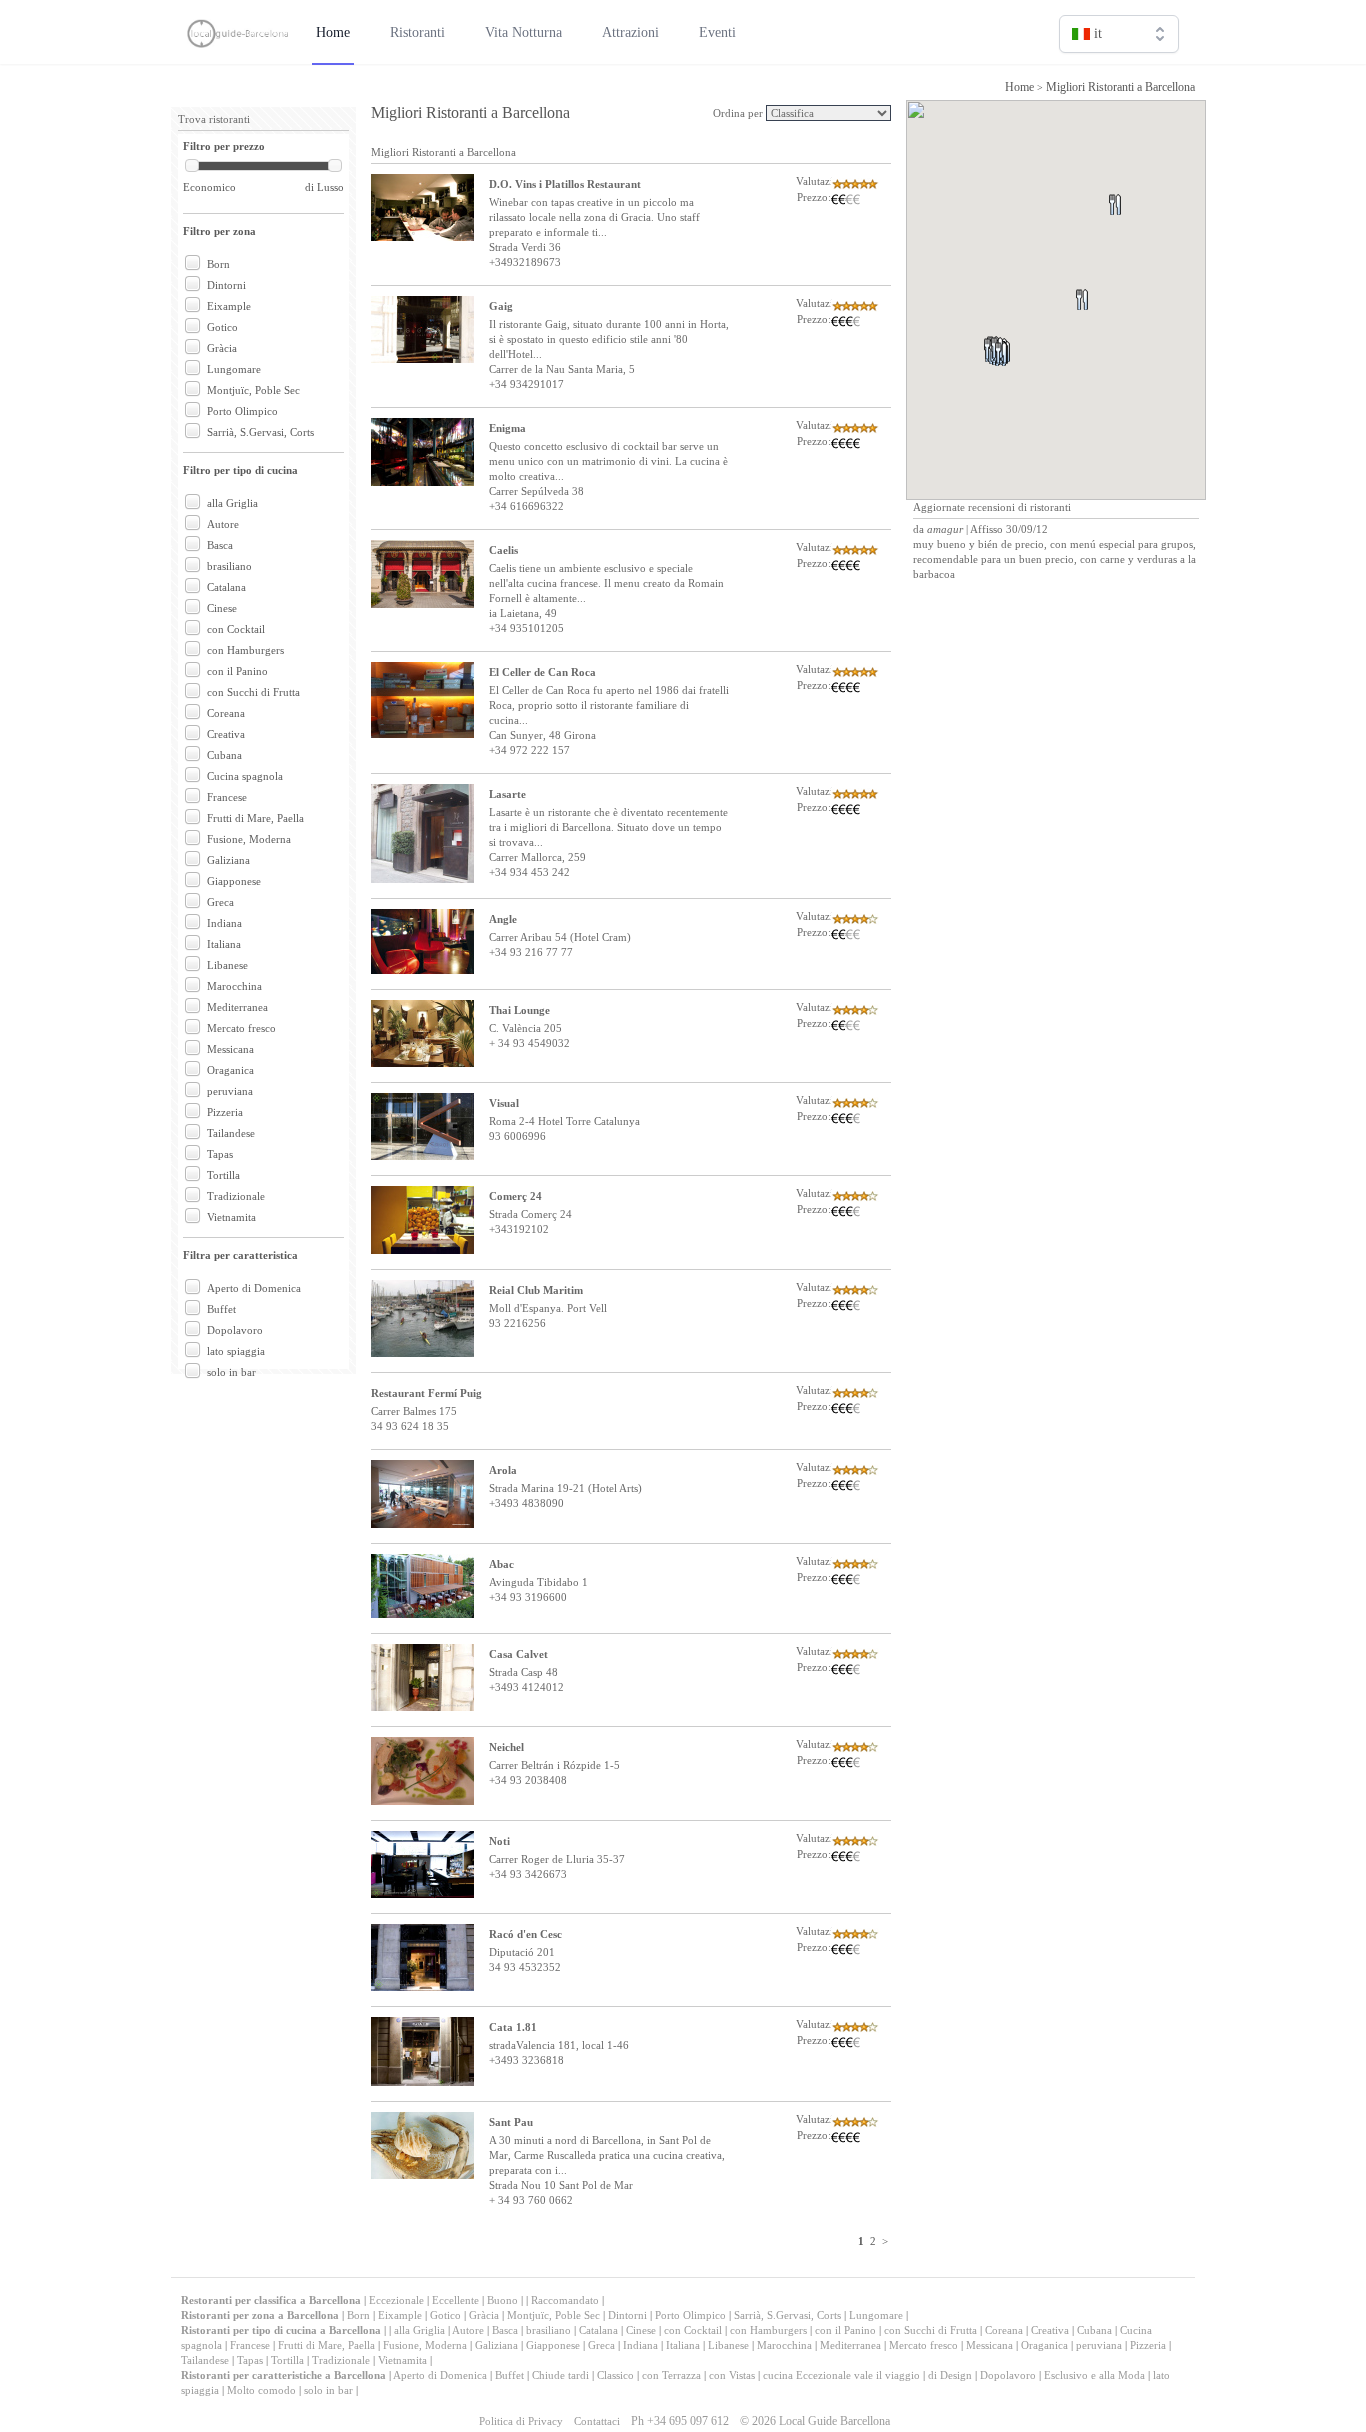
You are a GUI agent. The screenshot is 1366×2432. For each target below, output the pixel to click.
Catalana (226, 587)
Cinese (222, 608)
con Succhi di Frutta (253, 692)
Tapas (220, 1154)
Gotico (222, 327)
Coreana (226, 713)
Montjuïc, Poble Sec (253, 390)
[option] (1119, 76)
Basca (220, 545)
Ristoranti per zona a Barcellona (260, 2315)
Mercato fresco (241, 1028)
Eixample (229, 306)
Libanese (227, 965)
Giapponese (234, 881)
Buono (502, 2300)
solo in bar (231, 1372)
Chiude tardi (560, 2375)
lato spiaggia (236, 1351)
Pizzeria (225, 1112)
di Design (950, 2375)
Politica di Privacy (521, 2421)
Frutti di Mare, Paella (255, 818)
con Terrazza (671, 2375)
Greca (220, 902)
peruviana (230, 1091)
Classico (615, 2375)
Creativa (226, 734)
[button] (1105, 323)
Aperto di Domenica (254, 1288)
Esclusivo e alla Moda (1094, 2375)
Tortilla (223, 1175)
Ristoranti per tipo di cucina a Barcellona (281, 2330)
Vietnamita (231, 1217)
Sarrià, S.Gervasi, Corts (260, 432)
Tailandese (231, 1133)
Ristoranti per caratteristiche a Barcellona (283, 2375)
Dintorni (226, 285)
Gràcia (222, 348)
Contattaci (597, 2421)
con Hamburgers (245, 650)
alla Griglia (232, 503)
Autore (223, 524)
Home (1019, 87)
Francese (227, 797)
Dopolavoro (235, 1330)
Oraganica (230, 1070)
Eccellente (455, 2300)
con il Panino (237, 671)
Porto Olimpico (242, 411)
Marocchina (234, 986)
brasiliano (229, 566)
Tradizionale (236, 1196)
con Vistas (732, 2375)
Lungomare (234, 369)
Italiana (224, 944)
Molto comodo (261, 2390)
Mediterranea (237, 1007)
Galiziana (228, 860)
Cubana (224, 755)
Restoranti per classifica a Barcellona (272, 2300)
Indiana (224, 923)
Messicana (230, 1049)
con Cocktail (236, 629)
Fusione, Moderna (249, 839)
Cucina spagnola (245, 776)
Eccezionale (396, 2300)
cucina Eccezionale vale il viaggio (841, 2375)
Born (218, 264)
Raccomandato (565, 2300)
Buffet (221, 1309)
